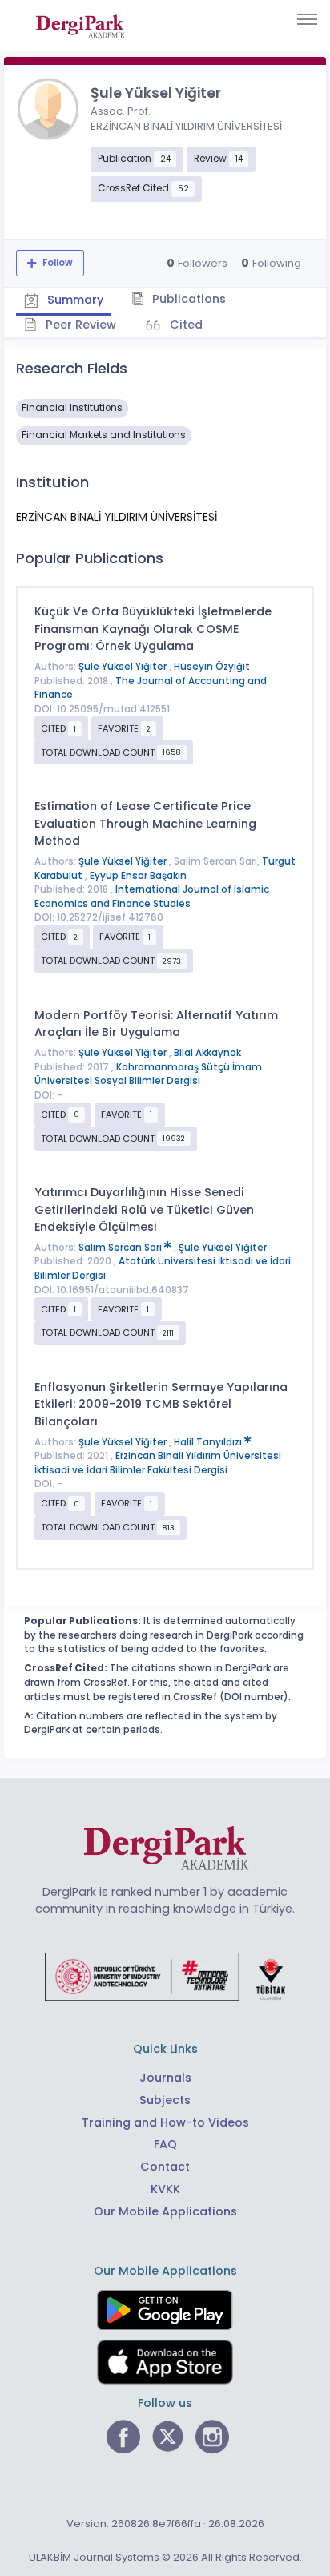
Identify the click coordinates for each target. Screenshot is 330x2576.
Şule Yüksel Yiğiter (124, 667)
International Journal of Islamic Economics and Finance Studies (152, 897)
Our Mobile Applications (165, 2211)
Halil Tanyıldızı (209, 1442)
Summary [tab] (74, 300)
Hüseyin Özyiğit (212, 667)
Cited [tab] (185, 325)
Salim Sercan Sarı (121, 1248)
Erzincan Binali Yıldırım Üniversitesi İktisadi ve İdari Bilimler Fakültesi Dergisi (158, 1463)
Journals (165, 2078)
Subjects (165, 2100)
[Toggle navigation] (307, 19)
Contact (165, 2167)
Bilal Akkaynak (207, 1053)
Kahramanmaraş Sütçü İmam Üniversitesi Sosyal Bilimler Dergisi (148, 1074)
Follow (56, 263)
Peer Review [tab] (79, 325)
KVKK (165, 2189)
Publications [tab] (187, 299)
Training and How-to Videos (165, 2122)
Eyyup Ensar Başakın (138, 876)
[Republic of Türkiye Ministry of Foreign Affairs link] (165, 1976)
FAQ (165, 2144)
